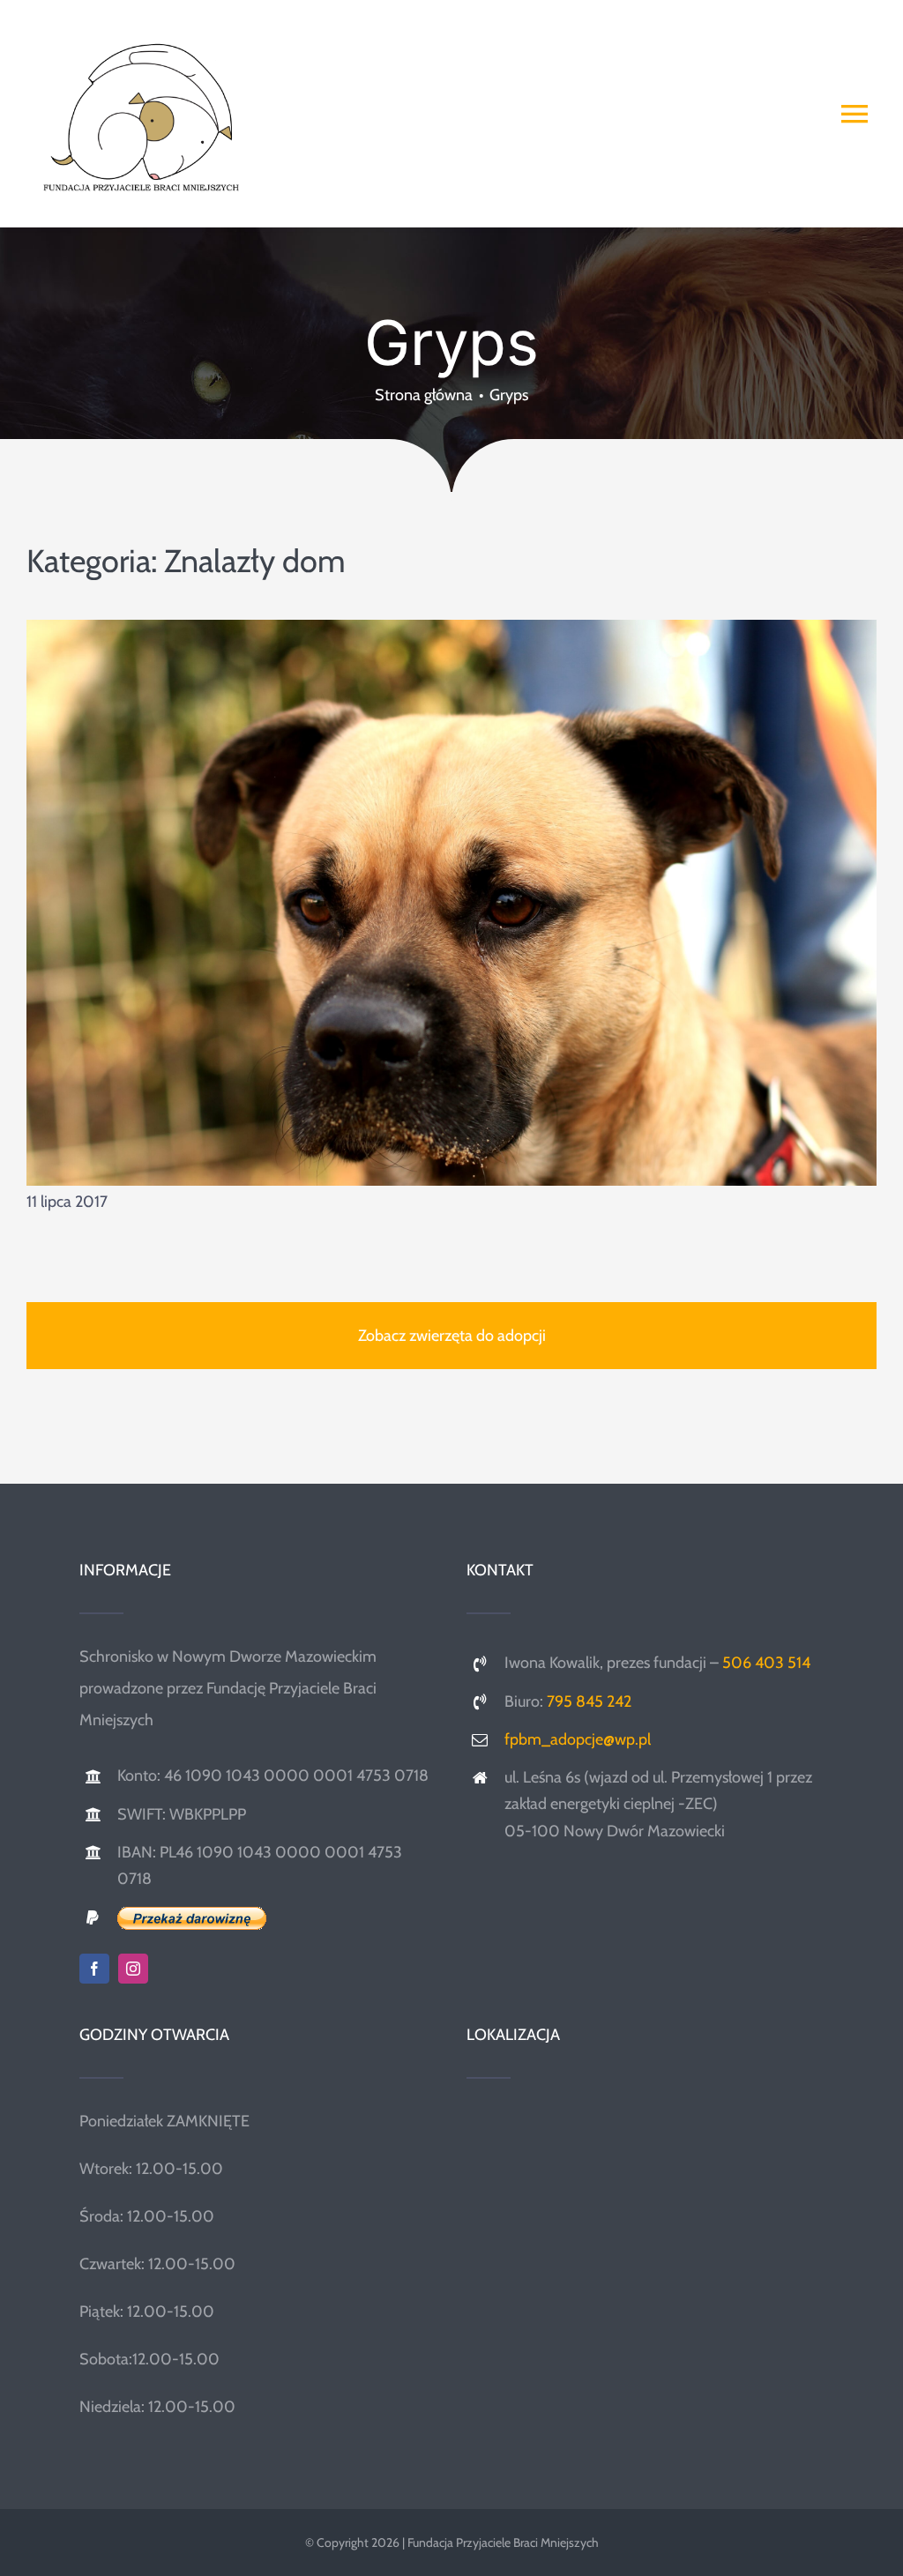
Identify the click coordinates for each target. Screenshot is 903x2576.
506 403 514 (766, 1663)
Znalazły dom (255, 561)
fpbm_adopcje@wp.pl (578, 1739)
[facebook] (94, 1969)
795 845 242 (589, 1701)
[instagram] (133, 1969)
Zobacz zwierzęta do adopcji (452, 1336)
